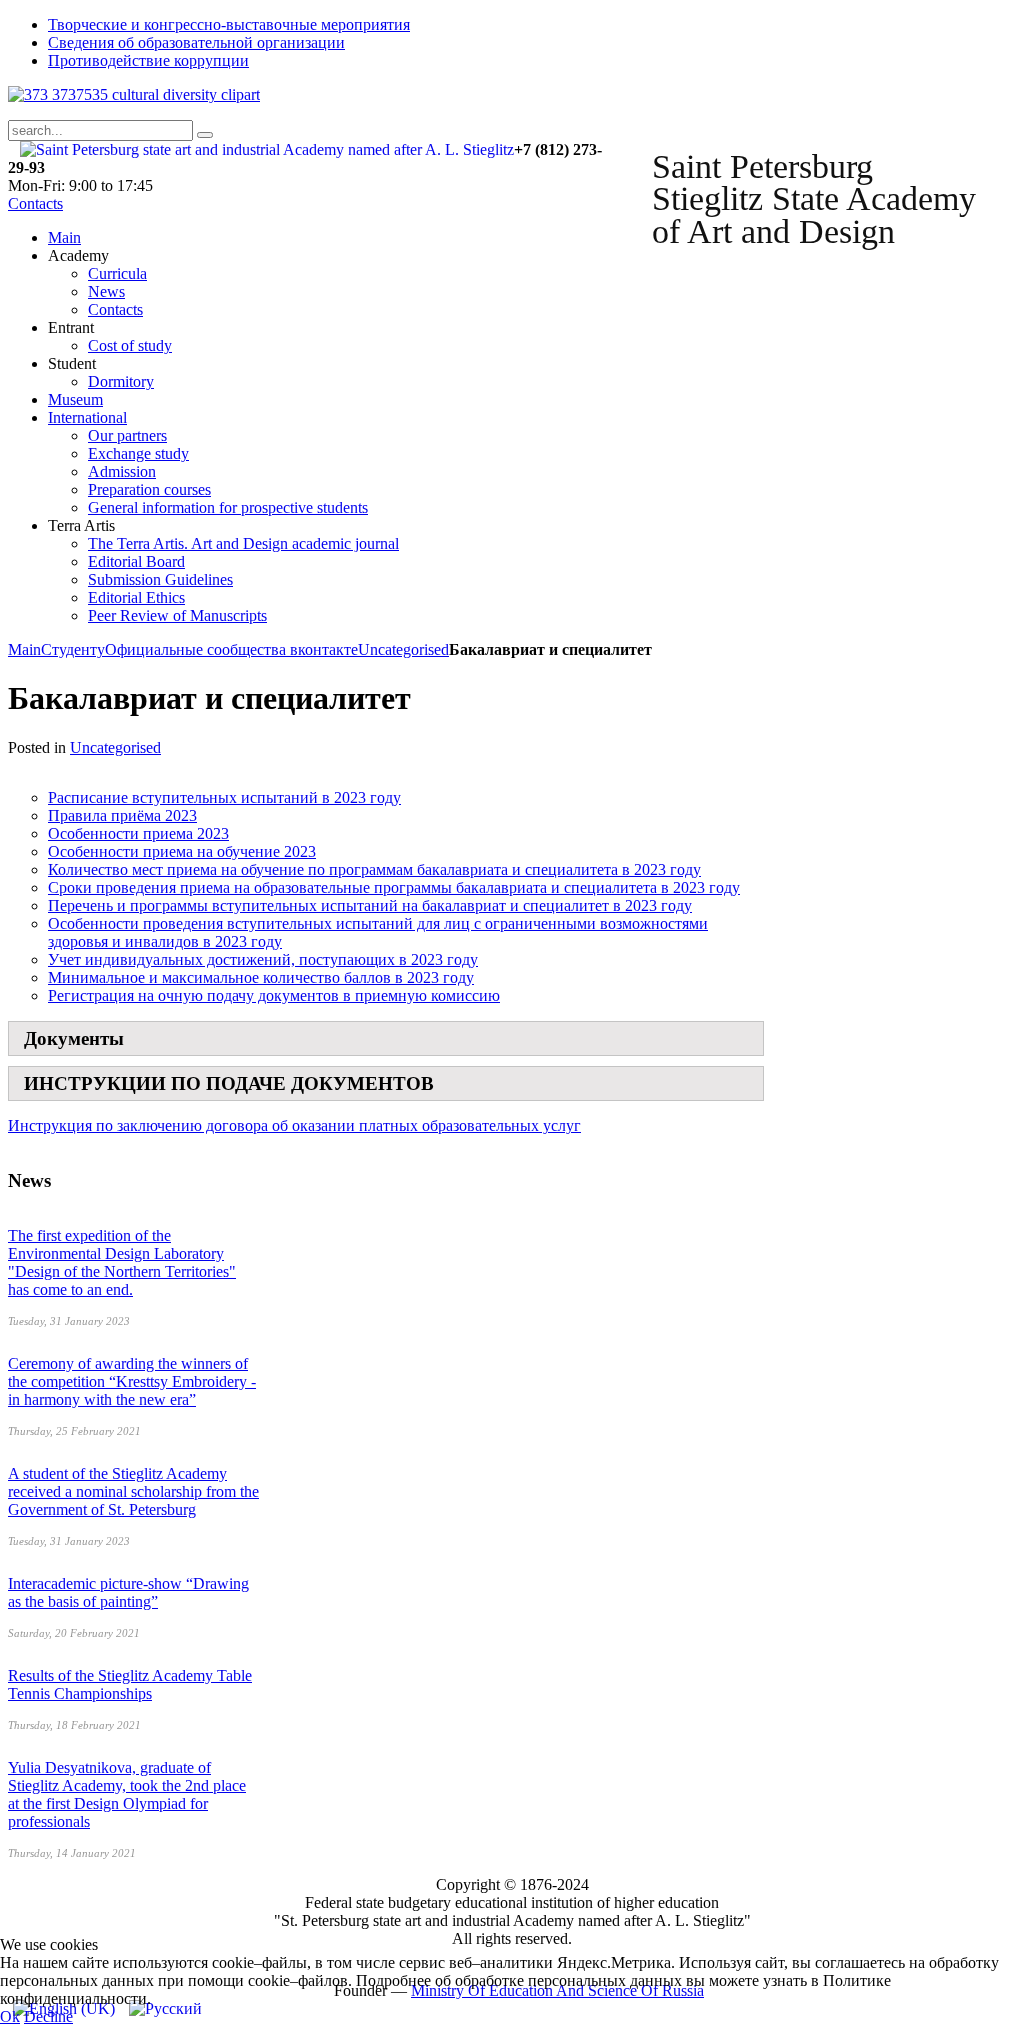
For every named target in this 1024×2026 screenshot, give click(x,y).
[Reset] (205, 135)
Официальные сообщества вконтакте (231, 649)
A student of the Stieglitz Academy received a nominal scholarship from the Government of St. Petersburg (133, 1491)
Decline (48, 2016)
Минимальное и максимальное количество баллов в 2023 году (261, 977)
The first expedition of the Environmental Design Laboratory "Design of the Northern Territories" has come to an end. (122, 1262)
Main (24, 649)
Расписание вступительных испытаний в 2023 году (224, 797)
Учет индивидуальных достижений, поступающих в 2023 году (263, 959)
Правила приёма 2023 (122, 815)
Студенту (73, 649)
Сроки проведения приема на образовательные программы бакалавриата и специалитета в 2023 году (394, 887)
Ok (10, 2016)
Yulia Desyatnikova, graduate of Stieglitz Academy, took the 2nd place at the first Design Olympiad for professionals (127, 1794)
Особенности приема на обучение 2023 (182, 851)
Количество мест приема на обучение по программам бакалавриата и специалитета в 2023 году (374, 869)
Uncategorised (403, 649)
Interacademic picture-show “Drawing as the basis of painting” (128, 1592)
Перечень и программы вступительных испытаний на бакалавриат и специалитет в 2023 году (370, 905)
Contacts (35, 203)
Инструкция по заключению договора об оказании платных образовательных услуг (294, 1125)
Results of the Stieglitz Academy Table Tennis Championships (130, 1684)
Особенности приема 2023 (138, 833)
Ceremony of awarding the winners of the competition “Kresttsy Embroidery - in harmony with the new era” (132, 1381)
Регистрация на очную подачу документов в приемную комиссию (274, 995)
